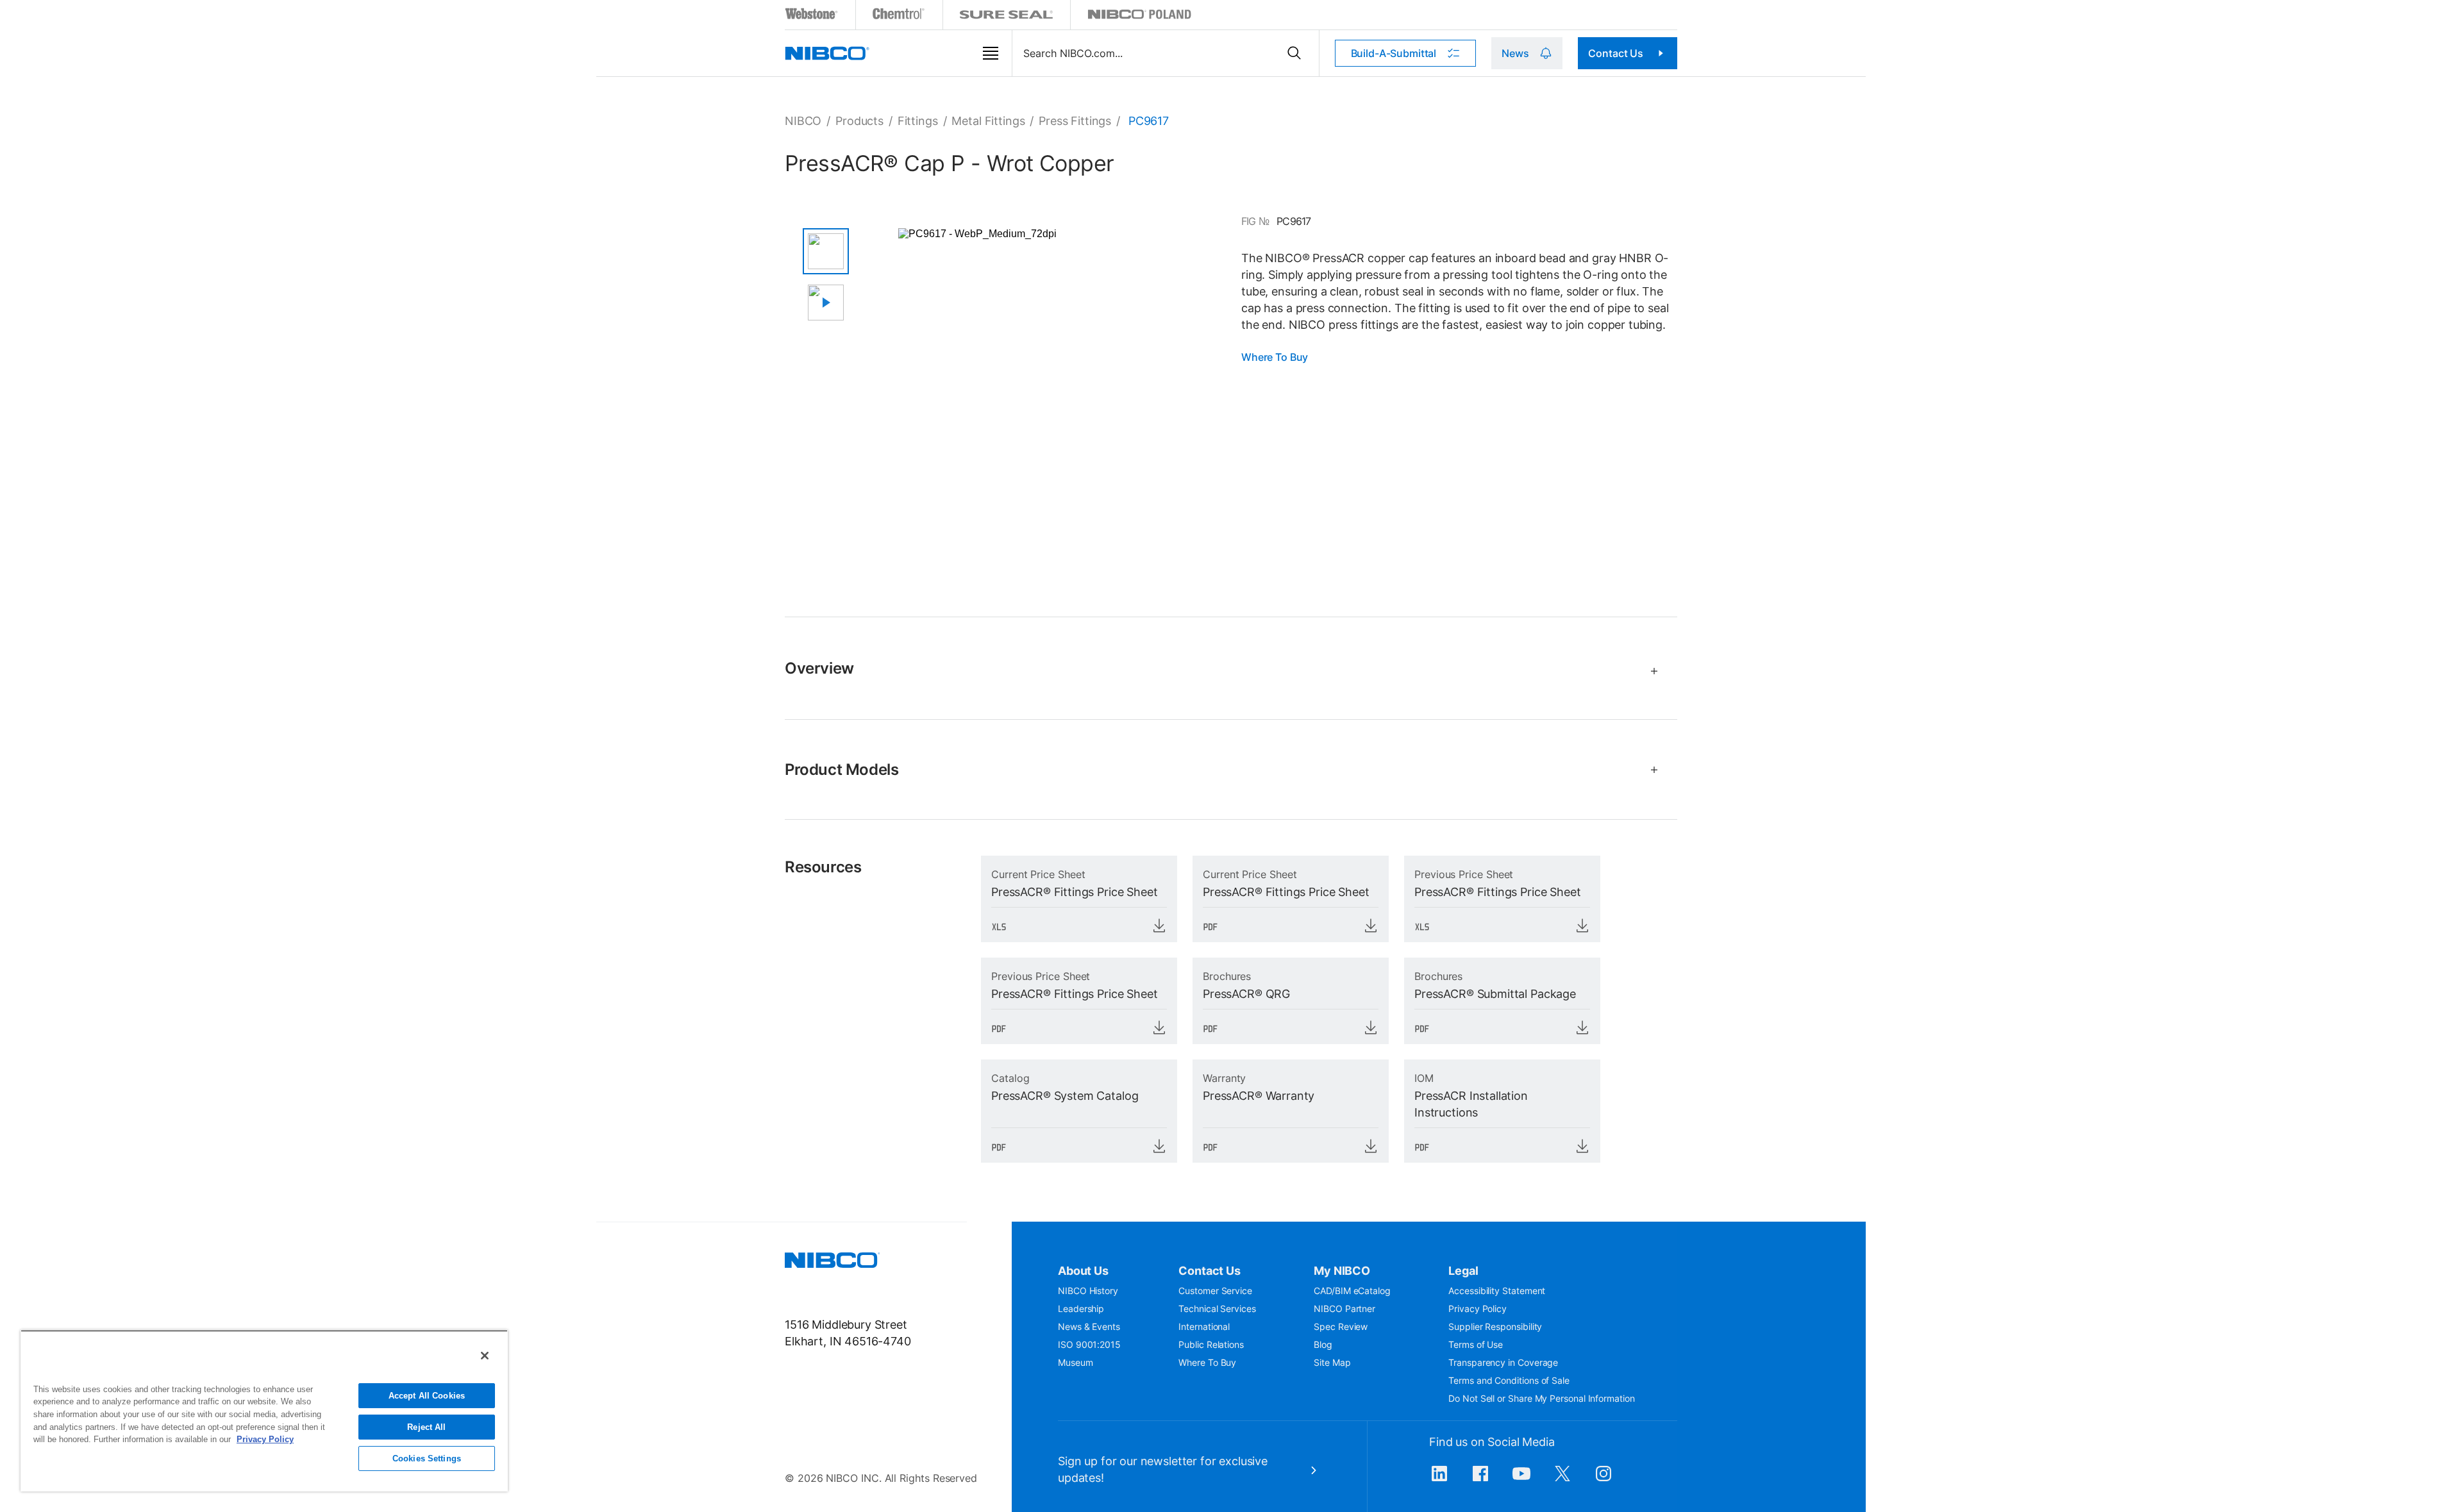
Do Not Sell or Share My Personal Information (1541, 1398)
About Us (1083, 1271)
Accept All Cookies (427, 1396)
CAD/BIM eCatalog (1352, 1291)
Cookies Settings (427, 1458)
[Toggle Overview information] (1649, 671)
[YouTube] (1521, 1480)
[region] (264, 1411)
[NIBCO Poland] (1139, 16)
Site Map (1332, 1362)
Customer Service (1215, 1291)
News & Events (1089, 1326)
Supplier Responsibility (1495, 1326)
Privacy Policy (1478, 1308)
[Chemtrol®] (899, 16)
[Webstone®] (812, 16)
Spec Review (1341, 1326)
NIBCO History (1088, 1291)
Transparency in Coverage (1503, 1362)
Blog (1323, 1344)
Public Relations (1211, 1344)
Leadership (1081, 1308)
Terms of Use (1476, 1344)
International (1204, 1326)
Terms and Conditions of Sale (1509, 1380)
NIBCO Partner (1344, 1308)
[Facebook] (1480, 1480)
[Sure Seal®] (1007, 16)
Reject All (426, 1427)
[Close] (485, 1356)
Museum (1076, 1362)
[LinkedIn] (1439, 1480)
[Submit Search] (1295, 53)
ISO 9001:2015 (1089, 1344)
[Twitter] (1562, 1480)
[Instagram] (1604, 1480)
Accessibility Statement (1497, 1291)
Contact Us (1616, 53)
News (1515, 53)
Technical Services (1217, 1308)
